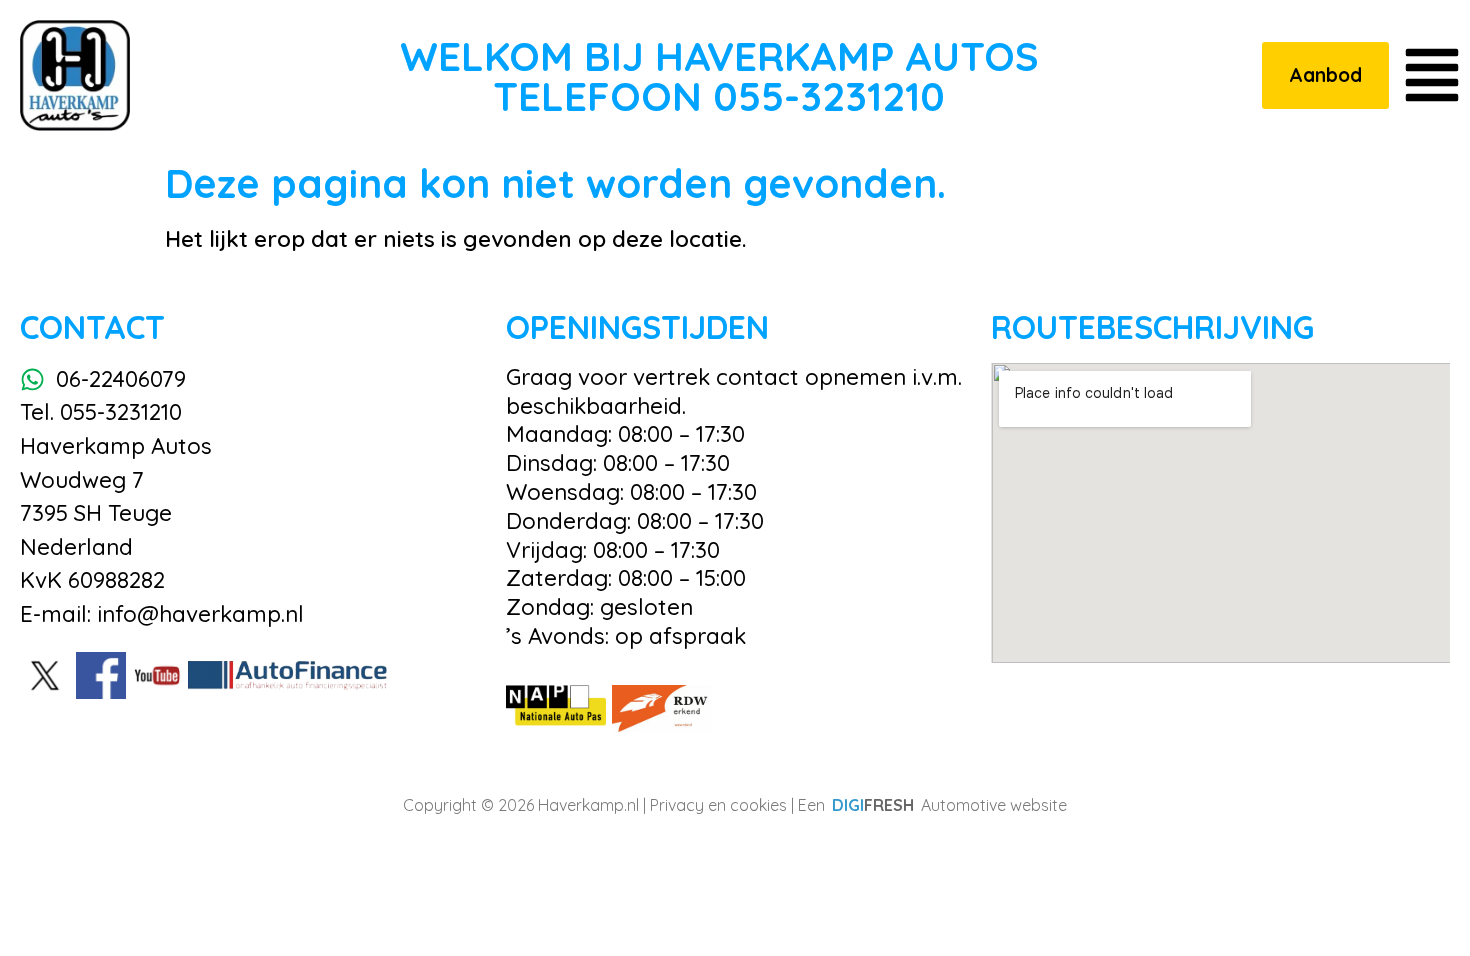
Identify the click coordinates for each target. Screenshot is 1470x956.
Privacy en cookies (718, 805)
